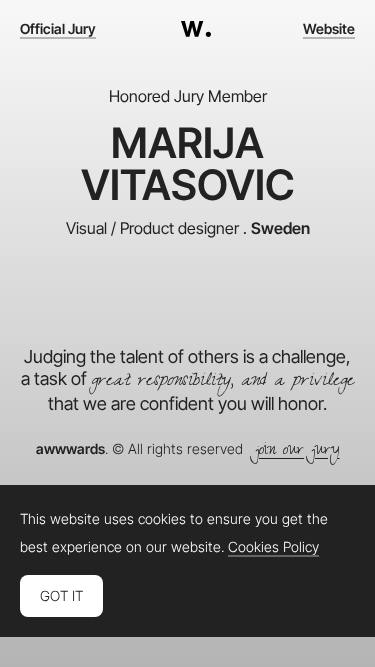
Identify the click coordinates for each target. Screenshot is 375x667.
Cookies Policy (273, 547)
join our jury (297, 452)
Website (329, 29)
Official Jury (58, 29)
